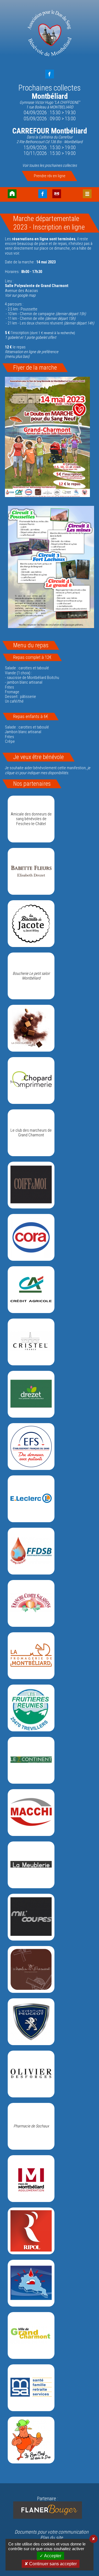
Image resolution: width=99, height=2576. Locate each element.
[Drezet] (31, 1394)
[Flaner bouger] (47, 2510)
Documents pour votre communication (52, 2532)
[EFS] (31, 1447)
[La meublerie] (31, 1865)
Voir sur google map (20, 295)
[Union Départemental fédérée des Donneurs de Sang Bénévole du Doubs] (31, 2283)
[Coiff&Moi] (31, 1185)
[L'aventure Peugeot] (31, 2022)
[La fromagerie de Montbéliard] (31, 1656)
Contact (57, 194)
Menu (87, 194)
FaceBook (50, 74)
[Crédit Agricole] (31, 1290)
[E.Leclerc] (31, 1499)
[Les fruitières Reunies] (31, 1708)
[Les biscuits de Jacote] (31, 924)
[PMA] (31, 2179)
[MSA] (31, 2388)
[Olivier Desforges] (31, 2074)
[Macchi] (31, 1813)
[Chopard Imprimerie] (31, 1080)
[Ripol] (31, 2231)
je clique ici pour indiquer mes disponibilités (48, 770)
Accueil (12, 194)
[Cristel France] (31, 1342)
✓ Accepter (50, 2556)
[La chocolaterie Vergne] (31, 1028)
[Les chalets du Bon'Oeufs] (31, 2440)
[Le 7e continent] (31, 1760)
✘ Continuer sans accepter (51, 2564)
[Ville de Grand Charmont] (31, 2335)
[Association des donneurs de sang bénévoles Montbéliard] (50, 34)
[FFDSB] (31, 1551)
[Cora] (31, 1237)
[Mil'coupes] (31, 1917)
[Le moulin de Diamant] (31, 1969)
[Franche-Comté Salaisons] (31, 1603)
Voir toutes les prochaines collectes (50, 166)
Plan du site (51, 2538)
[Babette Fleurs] (31, 871)
